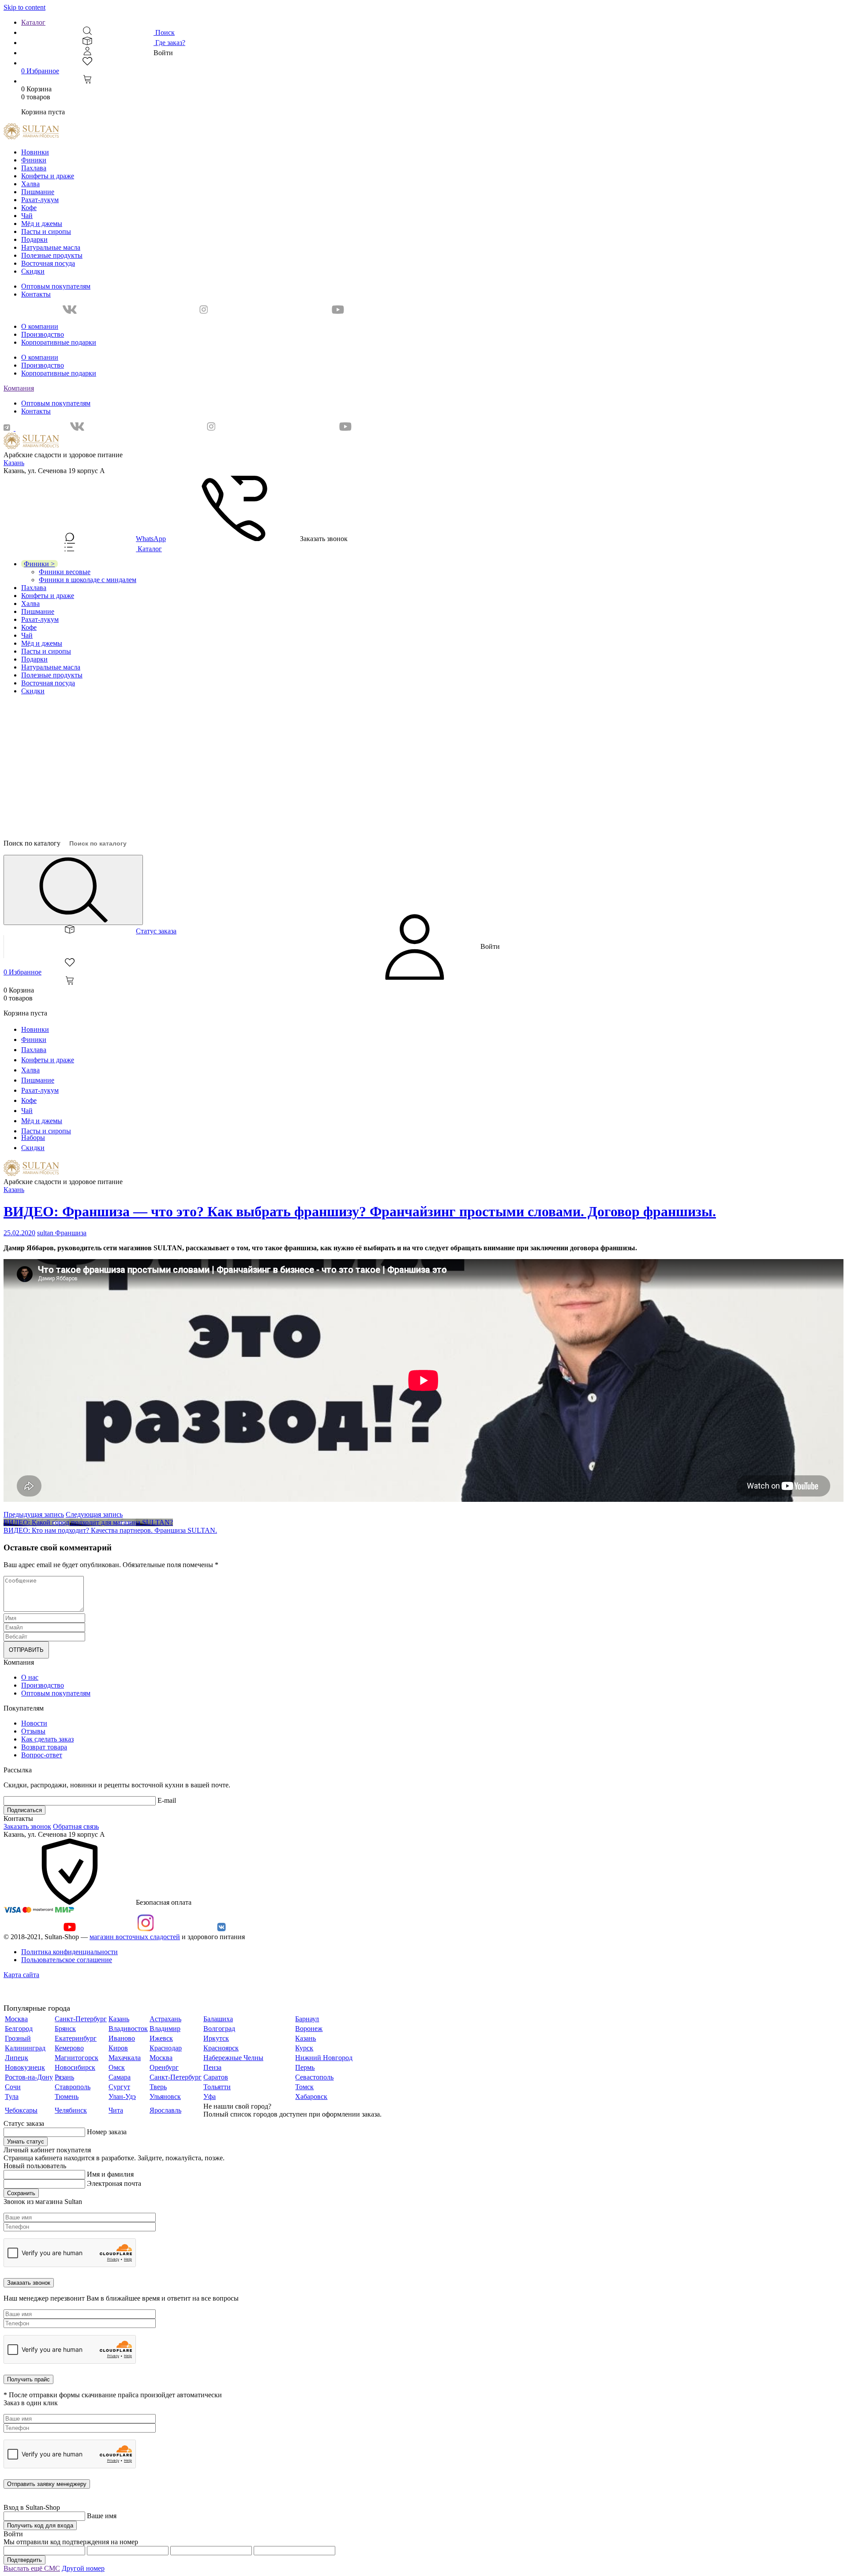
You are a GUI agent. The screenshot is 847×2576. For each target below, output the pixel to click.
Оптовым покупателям (56, 286)
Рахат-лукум (40, 200)
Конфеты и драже (48, 176)
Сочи (13, 2087)
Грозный (18, 2038)
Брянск (65, 2029)
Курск (304, 2048)
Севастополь (314, 2077)
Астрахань (165, 2019)
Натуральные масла (51, 247)
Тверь (158, 2087)
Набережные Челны (233, 2058)
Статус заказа (156, 931)
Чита (116, 2110)
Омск (117, 2067)
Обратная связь (76, 1826)
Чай (27, 216)
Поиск (164, 32)
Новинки (35, 152)
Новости (34, 1723)
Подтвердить (24, 2560)
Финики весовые (65, 572)
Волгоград (219, 2029)
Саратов (216, 2077)
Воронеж (309, 2029)
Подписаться (24, 1810)
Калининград (25, 2048)
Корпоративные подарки (59, 342)
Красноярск (221, 2048)
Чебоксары (21, 2110)
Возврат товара (44, 1747)
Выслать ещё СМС (32, 2568)
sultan (46, 1233)
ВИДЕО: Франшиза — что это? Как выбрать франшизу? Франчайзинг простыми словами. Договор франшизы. (360, 1211)
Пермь (305, 2067)
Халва (30, 184)
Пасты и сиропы (46, 231)
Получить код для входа (40, 2525)
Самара (120, 2077)
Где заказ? (169, 43)
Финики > (39, 564)
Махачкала (125, 2058)
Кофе (29, 208)
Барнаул (307, 2019)
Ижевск (161, 2038)
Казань (14, 463)
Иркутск (216, 2038)
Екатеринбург (76, 2038)
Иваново (122, 2038)
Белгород (19, 2029)
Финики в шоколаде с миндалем (88, 580)
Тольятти (217, 2087)
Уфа (210, 2097)
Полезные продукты (52, 255)
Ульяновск (165, 2097)
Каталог (33, 22)
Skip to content (24, 7)
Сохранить (21, 2193)
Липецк (17, 2058)
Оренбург (164, 2067)
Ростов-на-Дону (29, 2077)
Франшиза (71, 1233)
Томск (304, 2087)
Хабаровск (311, 2097)
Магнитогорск (77, 2058)
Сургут (119, 2087)
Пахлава (34, 168)
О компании (40, 326)
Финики (34, 160)
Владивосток (128, 2029)
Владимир (165, 2029)
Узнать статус (26, 2142)
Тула (12, 2097)
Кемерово (69, 2048)
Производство (43, 334)
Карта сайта (21, 1975)
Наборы (33, 1138)
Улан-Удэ (122, 2097)
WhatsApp (151, 539)
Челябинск (71, 2110)
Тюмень (67, 2097)
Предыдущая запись (34, 1514)
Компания (19, 388)
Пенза (212, 2067)
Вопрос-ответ (42, 1755)
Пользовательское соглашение (67, 1960)
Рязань (64, 2077)
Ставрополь (73, 2087)
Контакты (36, 294)
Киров (118, 2048)
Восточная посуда (48, 263)
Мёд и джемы (42, 224)
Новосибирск (75, 2067)
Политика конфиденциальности (69, 1952)
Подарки (34, 239)
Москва (16, 2019)
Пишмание (38, 192)
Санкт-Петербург (81, 2019)
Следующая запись (94, 1514)
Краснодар (166, 2048)
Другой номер (83, 2568)
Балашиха (218, 2019)
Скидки (33, 271)
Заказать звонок (27, 1826)
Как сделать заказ (47, 1739)
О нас (30, 1677)
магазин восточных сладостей (135, 1937)
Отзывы (33, 1731)
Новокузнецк (25, 2067)
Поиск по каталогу (32, 843)
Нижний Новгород (324, 2058)
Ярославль (165, 2110)
